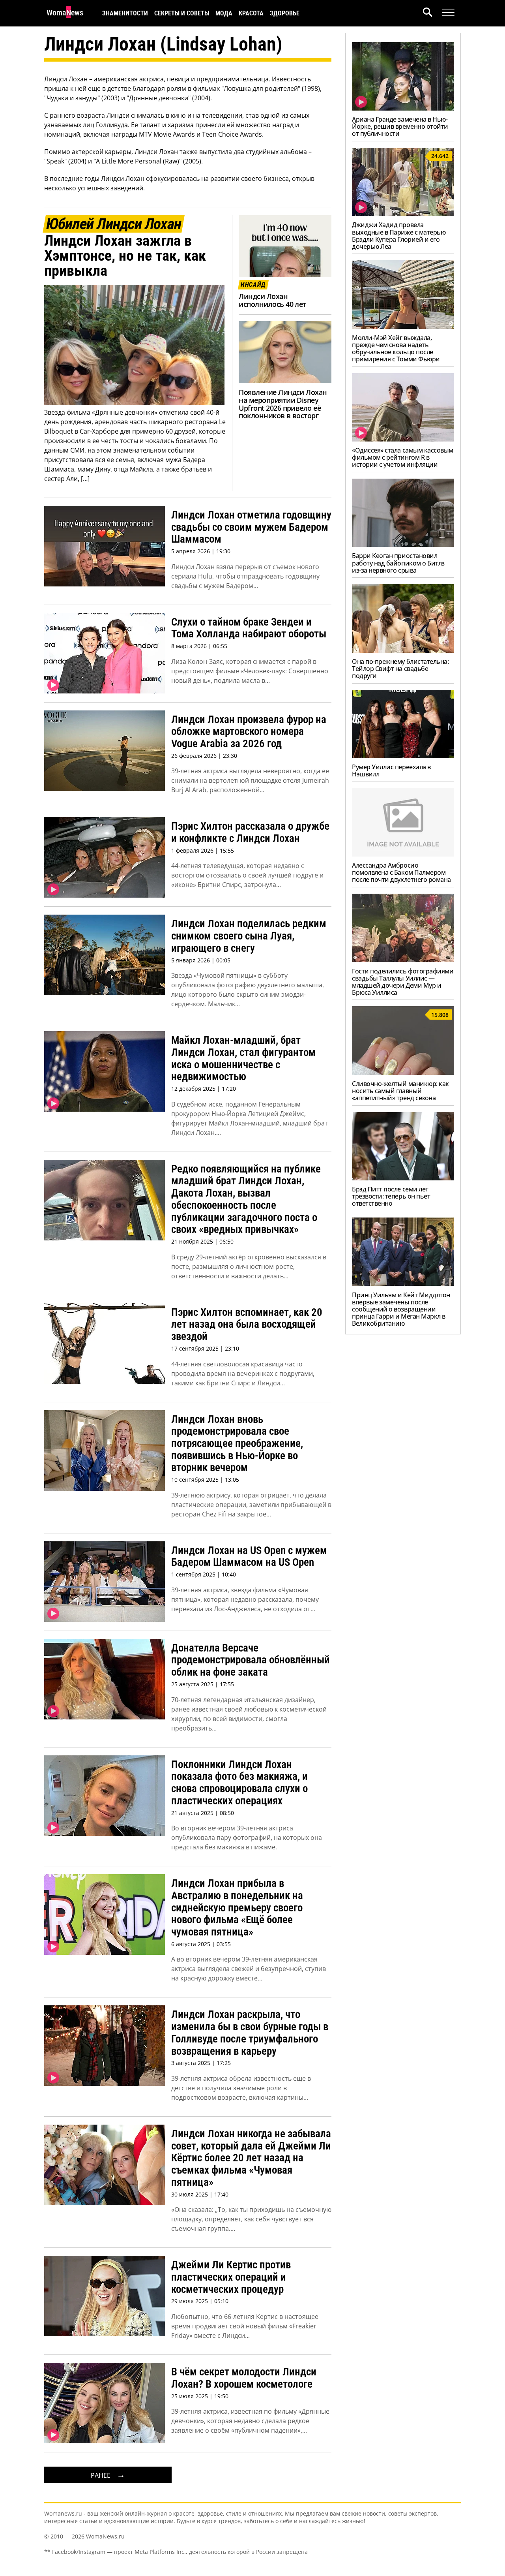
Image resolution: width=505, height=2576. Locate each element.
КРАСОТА (251, 13)
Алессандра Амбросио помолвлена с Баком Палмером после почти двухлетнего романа (401, 872)
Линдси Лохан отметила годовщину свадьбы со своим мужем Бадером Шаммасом (251, 527)
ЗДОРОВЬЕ (285, 13)
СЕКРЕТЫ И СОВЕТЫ (182, 13)
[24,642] (403, 214)
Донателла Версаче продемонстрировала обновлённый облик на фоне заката (251, 1660)
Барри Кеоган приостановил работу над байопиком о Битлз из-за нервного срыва (398, 563)
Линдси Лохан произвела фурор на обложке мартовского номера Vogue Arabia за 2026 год (249, 732)
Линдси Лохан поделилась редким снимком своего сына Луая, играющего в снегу (249, 936)
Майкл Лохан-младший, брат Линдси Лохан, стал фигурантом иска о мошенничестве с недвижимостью (243, 1058)
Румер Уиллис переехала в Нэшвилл (391, 770)
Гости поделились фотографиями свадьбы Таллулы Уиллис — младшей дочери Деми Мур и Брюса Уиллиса (403, 982)
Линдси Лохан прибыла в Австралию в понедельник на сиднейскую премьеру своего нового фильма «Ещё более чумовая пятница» (237, 1908)
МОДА (224, 13)
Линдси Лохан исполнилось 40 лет (272, 300)
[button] (432, 13)
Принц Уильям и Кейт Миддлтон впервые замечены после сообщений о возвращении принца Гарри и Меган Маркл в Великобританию (401, 1309)
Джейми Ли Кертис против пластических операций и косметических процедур (231, 2277)
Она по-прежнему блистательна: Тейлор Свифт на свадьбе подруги (400, 669)
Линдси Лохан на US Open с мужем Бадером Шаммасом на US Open (249, 1557)
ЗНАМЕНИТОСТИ (125, 13)
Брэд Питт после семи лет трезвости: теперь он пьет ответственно (391, 1196)
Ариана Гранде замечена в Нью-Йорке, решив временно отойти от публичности (400, 126)
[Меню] (448, 13)
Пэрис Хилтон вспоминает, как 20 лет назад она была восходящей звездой (247, 1324)
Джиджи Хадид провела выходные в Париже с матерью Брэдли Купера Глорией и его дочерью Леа (399, 235)
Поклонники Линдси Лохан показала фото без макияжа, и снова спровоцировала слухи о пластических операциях (239, 1783)
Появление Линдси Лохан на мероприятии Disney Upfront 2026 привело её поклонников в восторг (283, 404)
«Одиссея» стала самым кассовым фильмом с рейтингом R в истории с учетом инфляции (403, 457)
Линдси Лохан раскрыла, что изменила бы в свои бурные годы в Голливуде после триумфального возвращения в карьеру (250, 2033)
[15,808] (403, 1073)
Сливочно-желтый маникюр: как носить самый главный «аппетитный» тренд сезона (400, 1091)
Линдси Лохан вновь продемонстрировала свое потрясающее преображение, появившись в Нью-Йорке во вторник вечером (237, 1444)
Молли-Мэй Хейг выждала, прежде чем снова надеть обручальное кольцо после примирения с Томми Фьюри (396, 348)
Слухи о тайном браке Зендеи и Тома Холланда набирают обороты (249, 628)
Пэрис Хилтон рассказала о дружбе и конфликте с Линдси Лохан (250, 832)
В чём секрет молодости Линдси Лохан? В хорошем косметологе (244, 2378)
